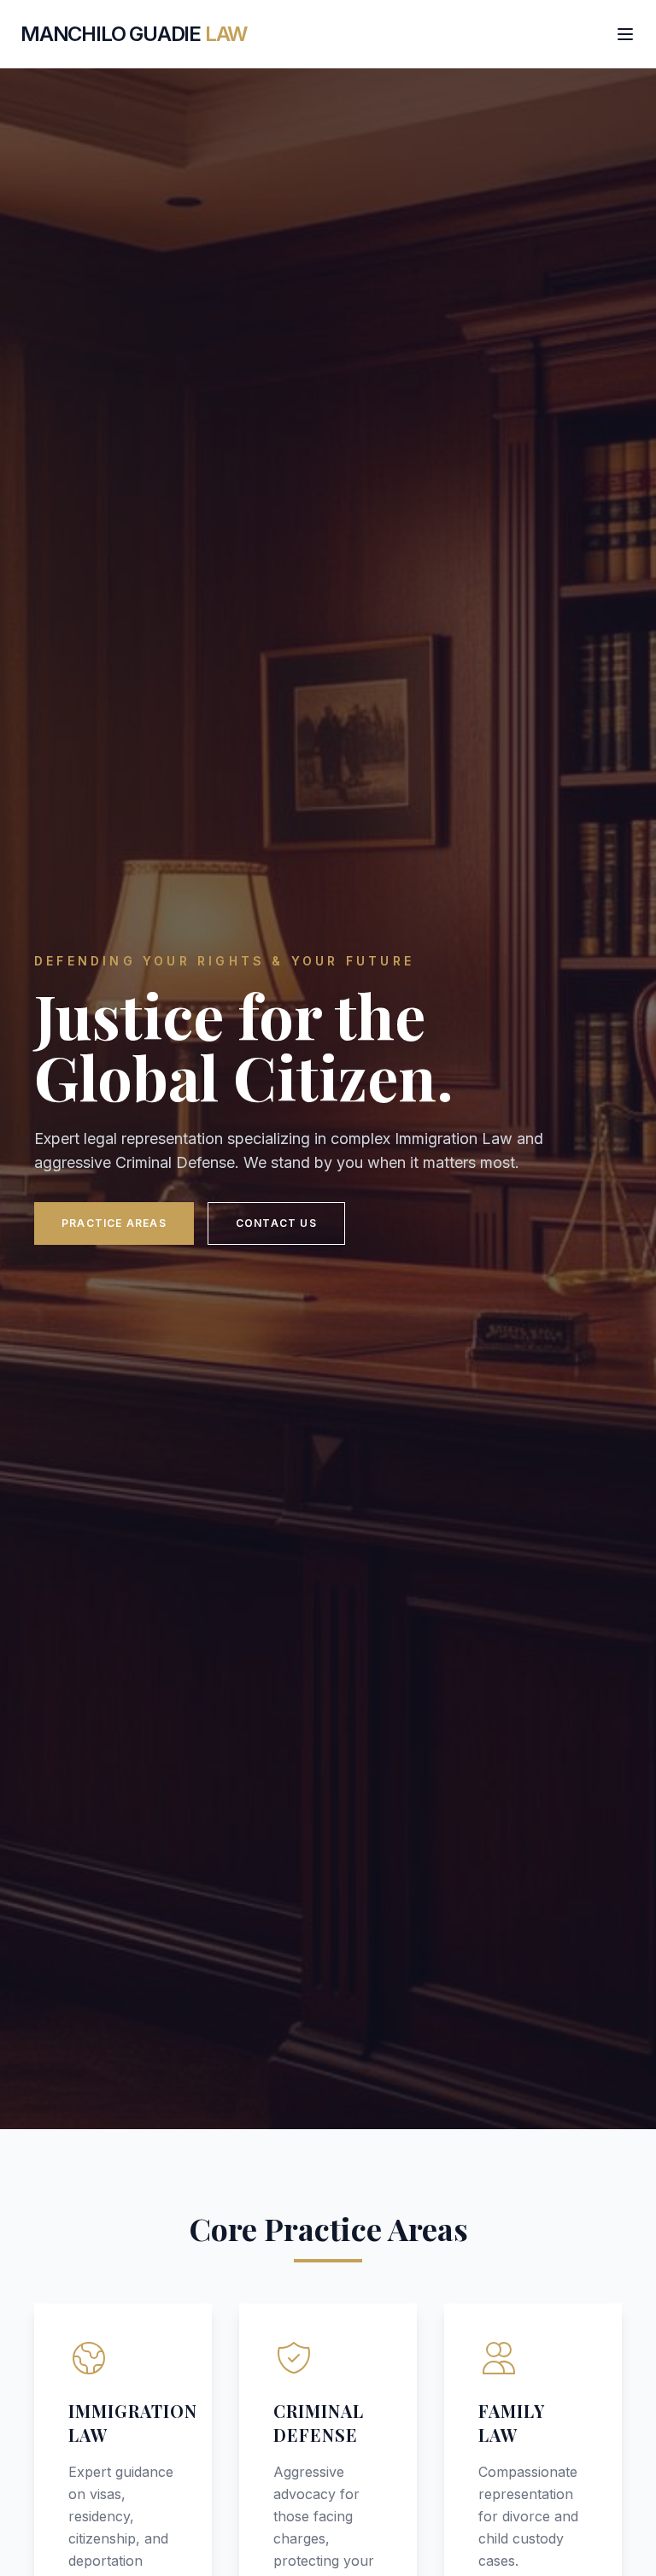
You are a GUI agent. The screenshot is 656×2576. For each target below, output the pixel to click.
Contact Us (276, 1223)
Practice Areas (114, 1223)
